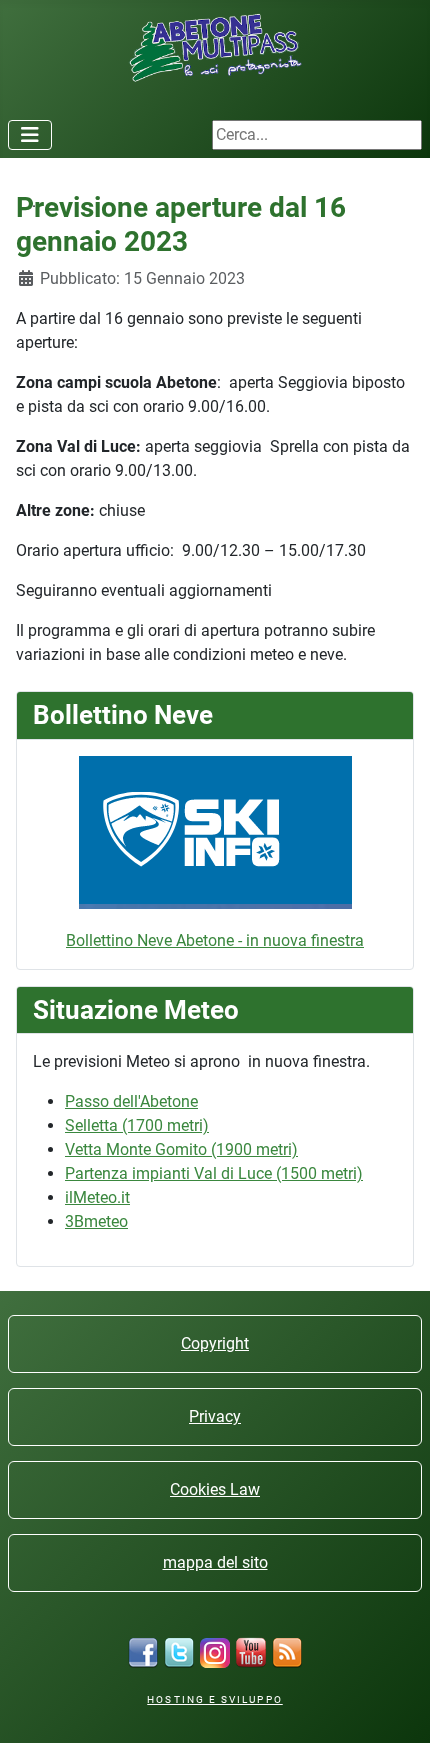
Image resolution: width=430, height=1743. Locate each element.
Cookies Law (215, 1489)
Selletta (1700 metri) (137, 1125)
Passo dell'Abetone (131, 1101)
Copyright (215, 1343)
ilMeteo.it (97, 1197)
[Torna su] (395, 1706)
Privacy (215, 1416)
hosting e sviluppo (214, 1699)
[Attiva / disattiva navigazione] (30, 135)
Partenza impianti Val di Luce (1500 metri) (214, 1173)
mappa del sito (215, 1562)
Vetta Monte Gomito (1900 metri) (181, 1149)
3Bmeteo (96, 1221)
